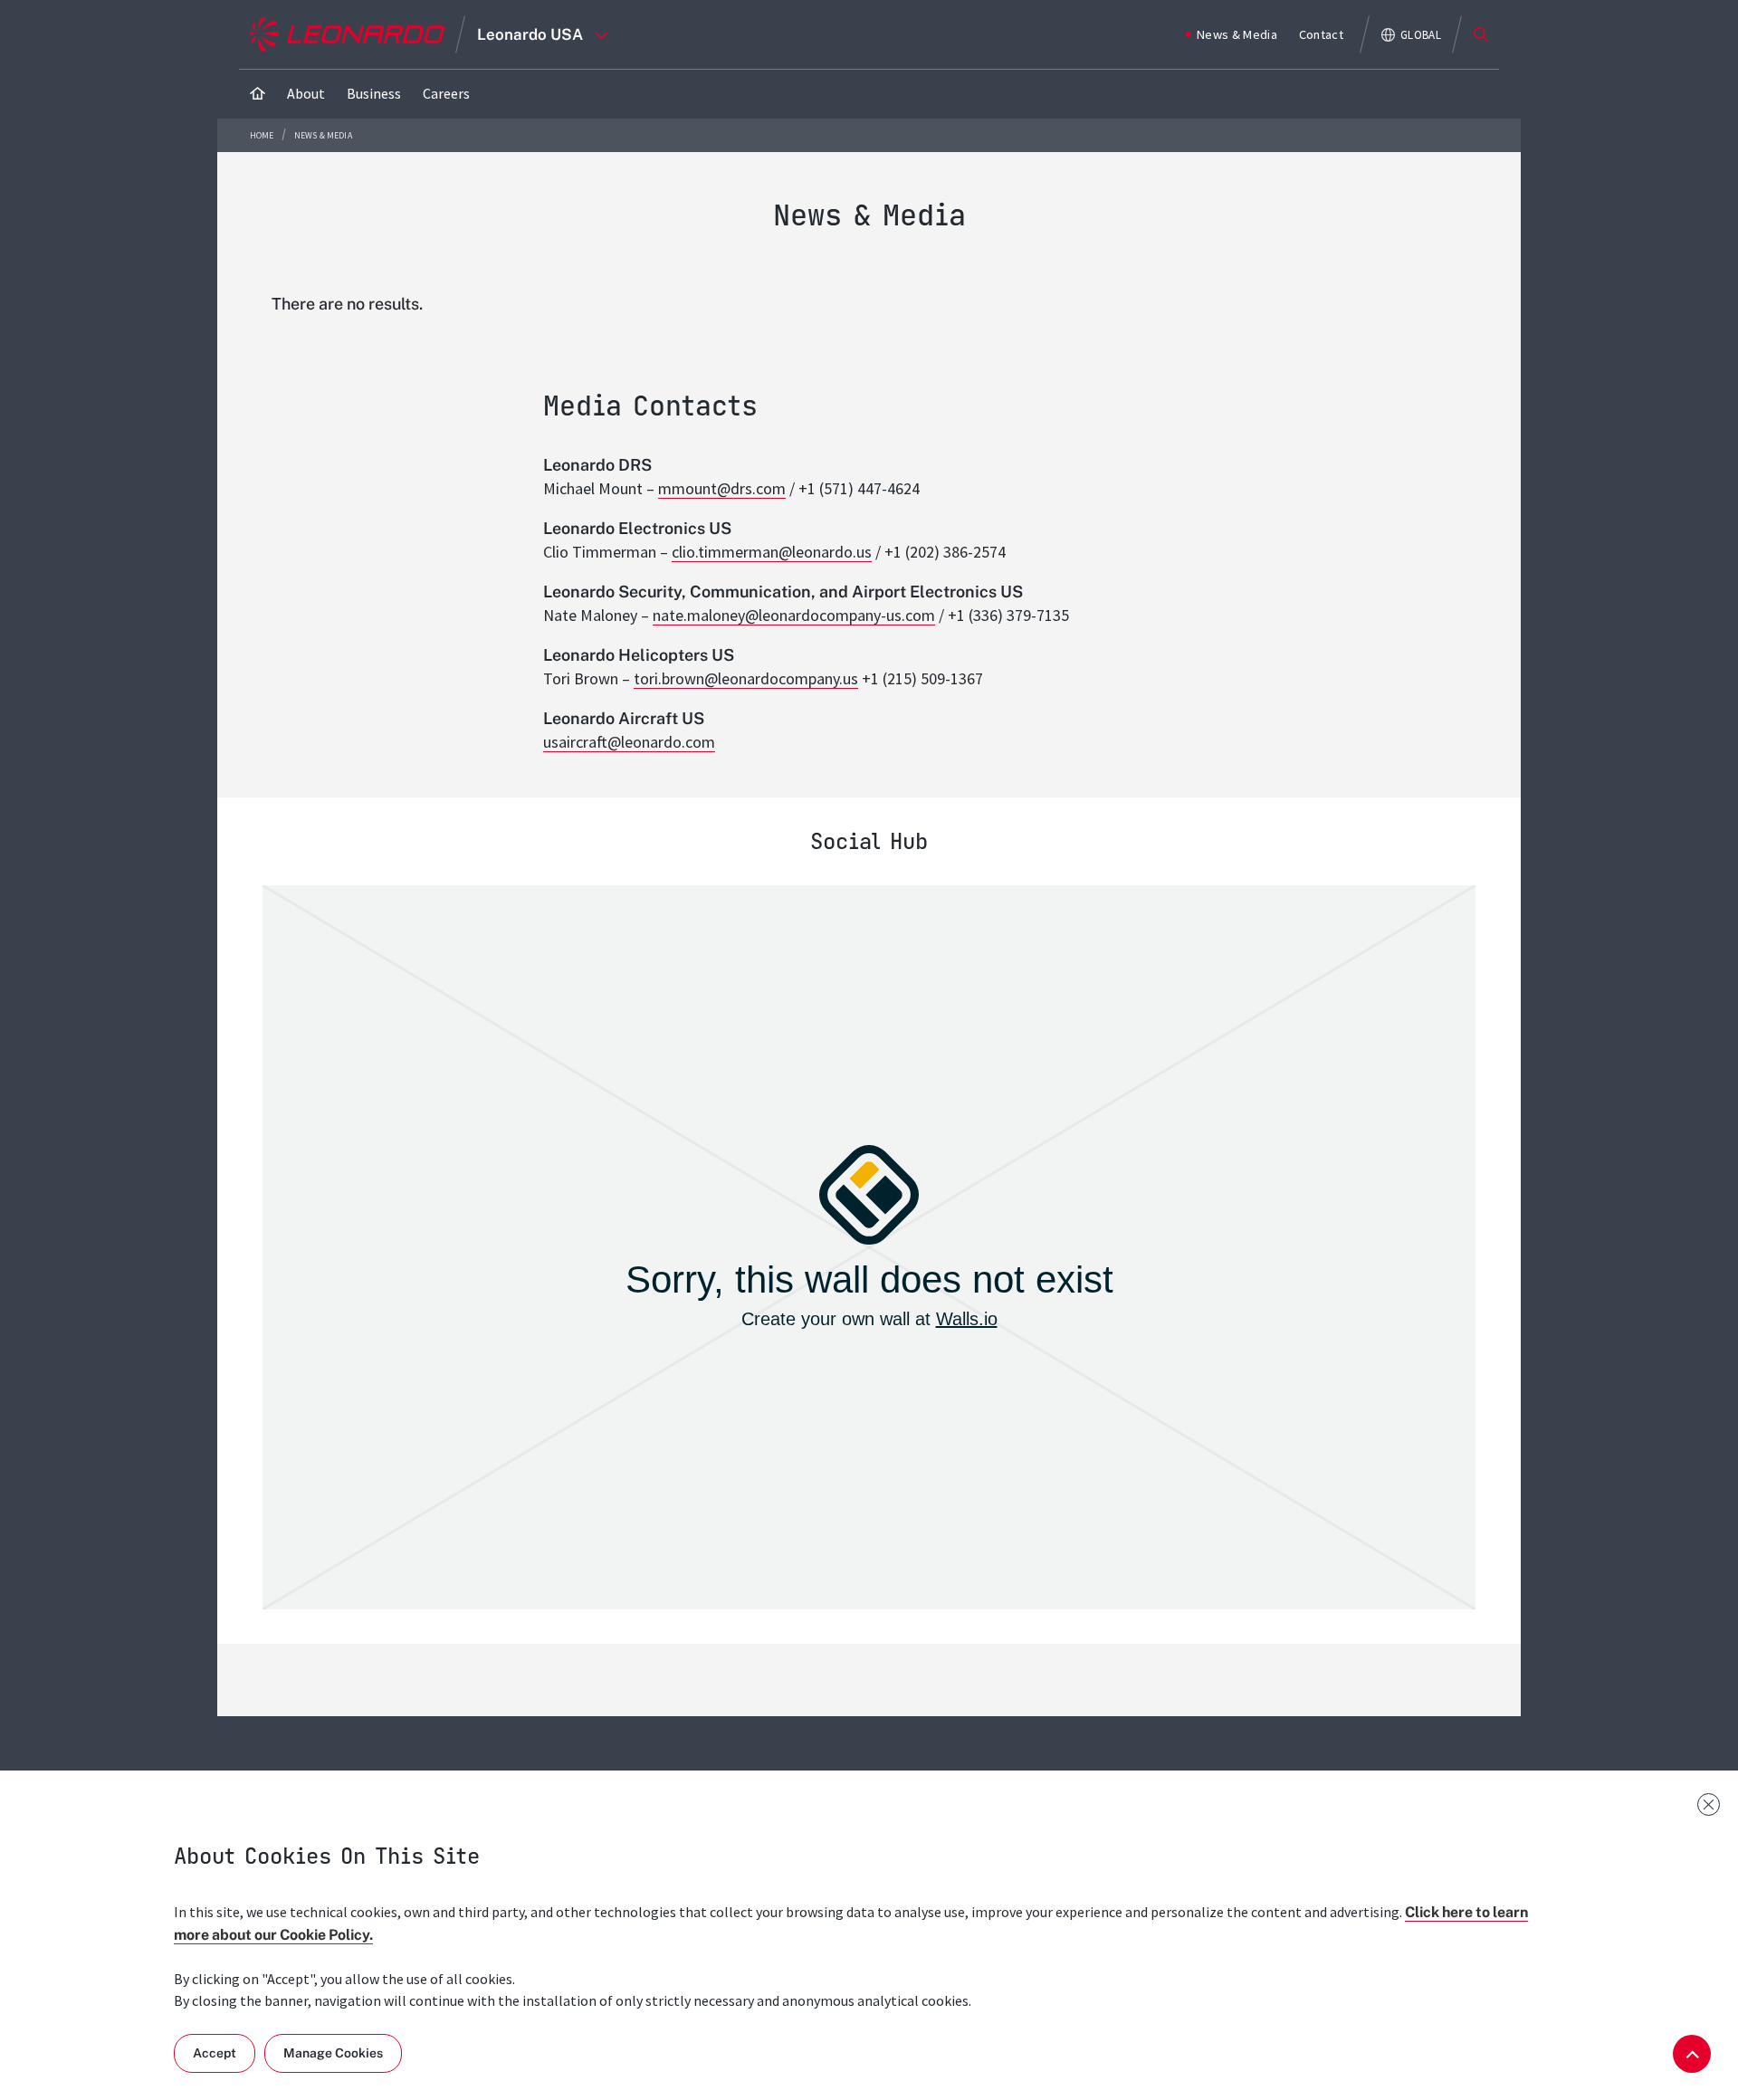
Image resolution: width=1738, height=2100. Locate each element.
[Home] (258, 94)
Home (263, 135)
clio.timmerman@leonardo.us (772, 552)
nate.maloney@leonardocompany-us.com (794, 615)
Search (1481, 34)
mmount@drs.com (722, 488)
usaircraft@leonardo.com (629, 742)
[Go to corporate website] (347, 34)
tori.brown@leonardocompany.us (746, 678)
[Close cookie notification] (1709, 1804)
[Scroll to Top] (1692, 2054)
